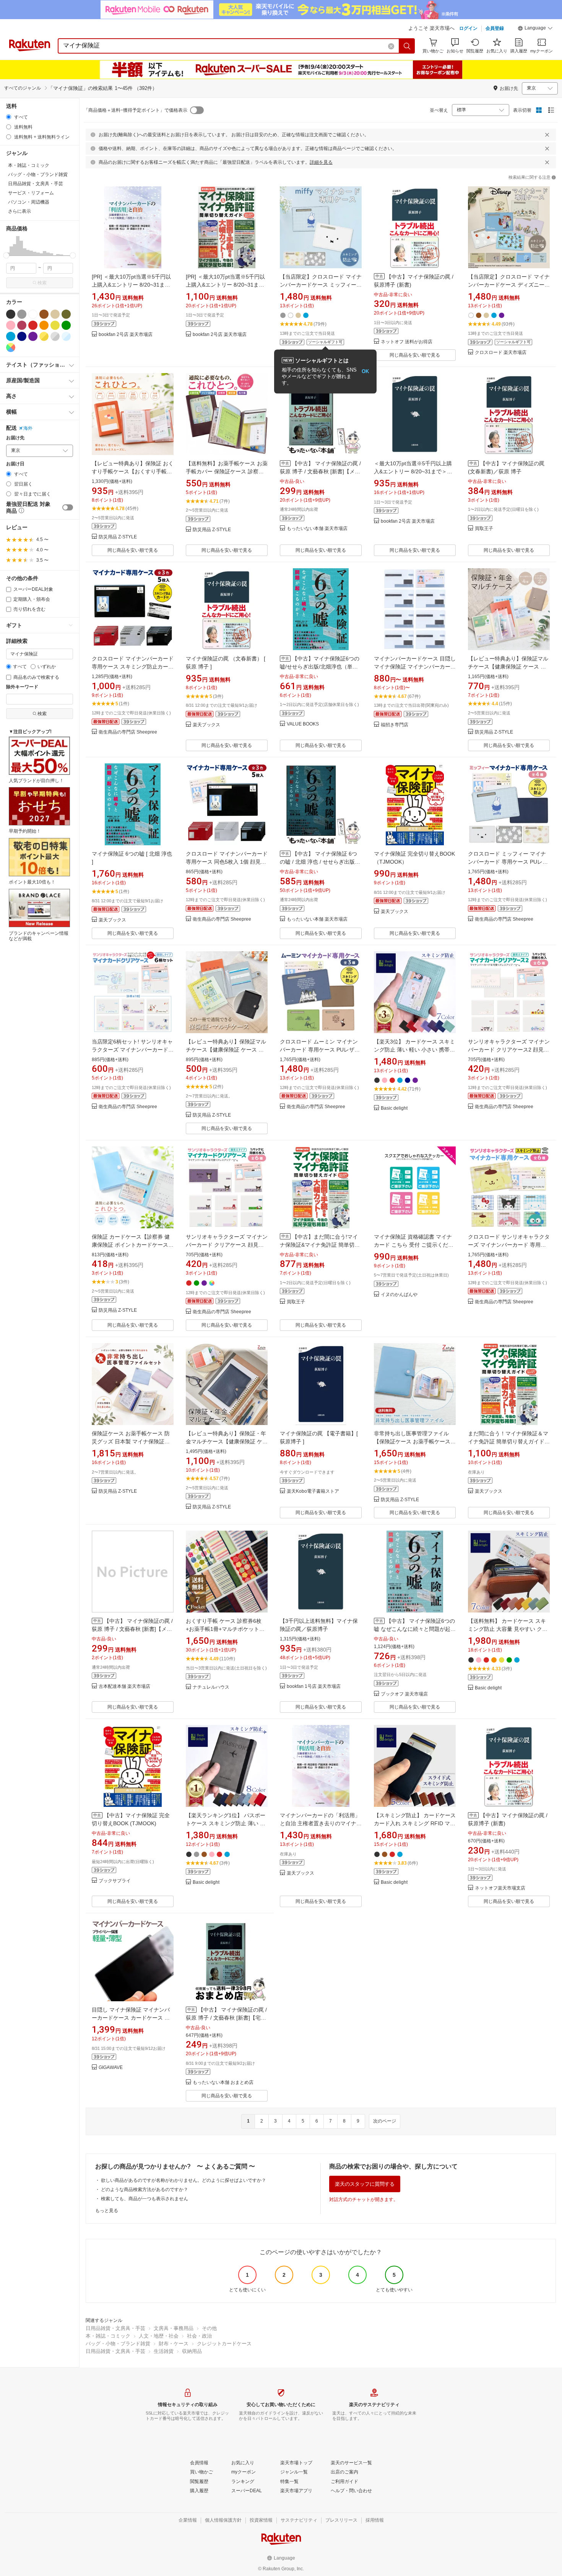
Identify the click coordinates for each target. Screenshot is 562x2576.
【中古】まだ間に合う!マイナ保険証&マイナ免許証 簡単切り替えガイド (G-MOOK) (320, 1245)
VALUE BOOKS (303, 724)
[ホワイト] (33, 314)
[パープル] (33, 336)
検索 (42, 283)
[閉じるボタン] (547, 135)
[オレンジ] (44, 325)
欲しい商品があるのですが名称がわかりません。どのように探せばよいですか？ (184, 2180)
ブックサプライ (115, 1881)
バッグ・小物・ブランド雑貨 (118, 2344)
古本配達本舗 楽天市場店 (124, 1687)
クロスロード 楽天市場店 (501, 353)
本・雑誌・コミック (108, 2336)
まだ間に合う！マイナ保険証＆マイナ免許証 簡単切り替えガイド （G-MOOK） (508, 1441)
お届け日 (15, 464)
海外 (28, 428)
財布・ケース (174, 2344)
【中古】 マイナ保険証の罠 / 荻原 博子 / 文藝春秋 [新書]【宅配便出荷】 (226, 2018)
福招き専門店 (395, 725)
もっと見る (107, 2211)
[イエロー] (55, 325)
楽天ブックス (206, 725)
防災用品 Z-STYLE (118, 537)
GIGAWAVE (111, 2068)
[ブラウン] (44, 314)
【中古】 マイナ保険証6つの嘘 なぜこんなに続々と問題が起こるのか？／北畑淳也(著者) (415, 1629)
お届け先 (15, 438)
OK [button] (365, 371)
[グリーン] (66, 325)
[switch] (68, 507)
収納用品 (192, 2351)
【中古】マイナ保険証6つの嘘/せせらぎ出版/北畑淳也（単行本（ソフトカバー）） (320, 667)
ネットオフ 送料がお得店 (407, 342)
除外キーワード (22, 687)
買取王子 (484, 529)
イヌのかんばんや (399, 1295)
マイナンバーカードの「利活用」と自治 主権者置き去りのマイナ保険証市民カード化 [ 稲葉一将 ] (321, 1823)
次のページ (385, 2121)
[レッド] (33, 325)
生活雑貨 (164, 2351)
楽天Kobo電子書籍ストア (313, 1491)
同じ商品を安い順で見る (415, 355)
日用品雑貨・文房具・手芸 (115, 2328)
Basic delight (394, 1108)
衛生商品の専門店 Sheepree (128, 732)
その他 (209, 2328)
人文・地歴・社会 (159, 2336)
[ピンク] (11, 325)
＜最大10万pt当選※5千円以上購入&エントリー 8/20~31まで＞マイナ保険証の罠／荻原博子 (413, 471)
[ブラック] (11, 314)
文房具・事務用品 (174, 2328)
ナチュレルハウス (211, 1687)
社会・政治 (199, 2336)
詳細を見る (321, 162)
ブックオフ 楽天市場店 (404, 1694)
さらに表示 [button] (19, 211)
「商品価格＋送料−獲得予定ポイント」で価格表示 (136, 110)
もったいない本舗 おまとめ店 (223, 2083)
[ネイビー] (22, 336)
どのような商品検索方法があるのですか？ (145, 2190)
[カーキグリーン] (66, 314)
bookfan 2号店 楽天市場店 (126, 335)
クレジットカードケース (224, 2344)
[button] (535, 29)
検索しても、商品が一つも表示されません (145, 2199)
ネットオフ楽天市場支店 (500, 1888)
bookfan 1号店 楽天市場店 (314, 1687)
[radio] (9, 117)
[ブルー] (11, 336)
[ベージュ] (55, 314)
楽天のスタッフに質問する (365, 2184)
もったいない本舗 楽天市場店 (317, 529)
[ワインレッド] (22, 325)
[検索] (407, 46)
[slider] (6, 255)
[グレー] (22, 314)
